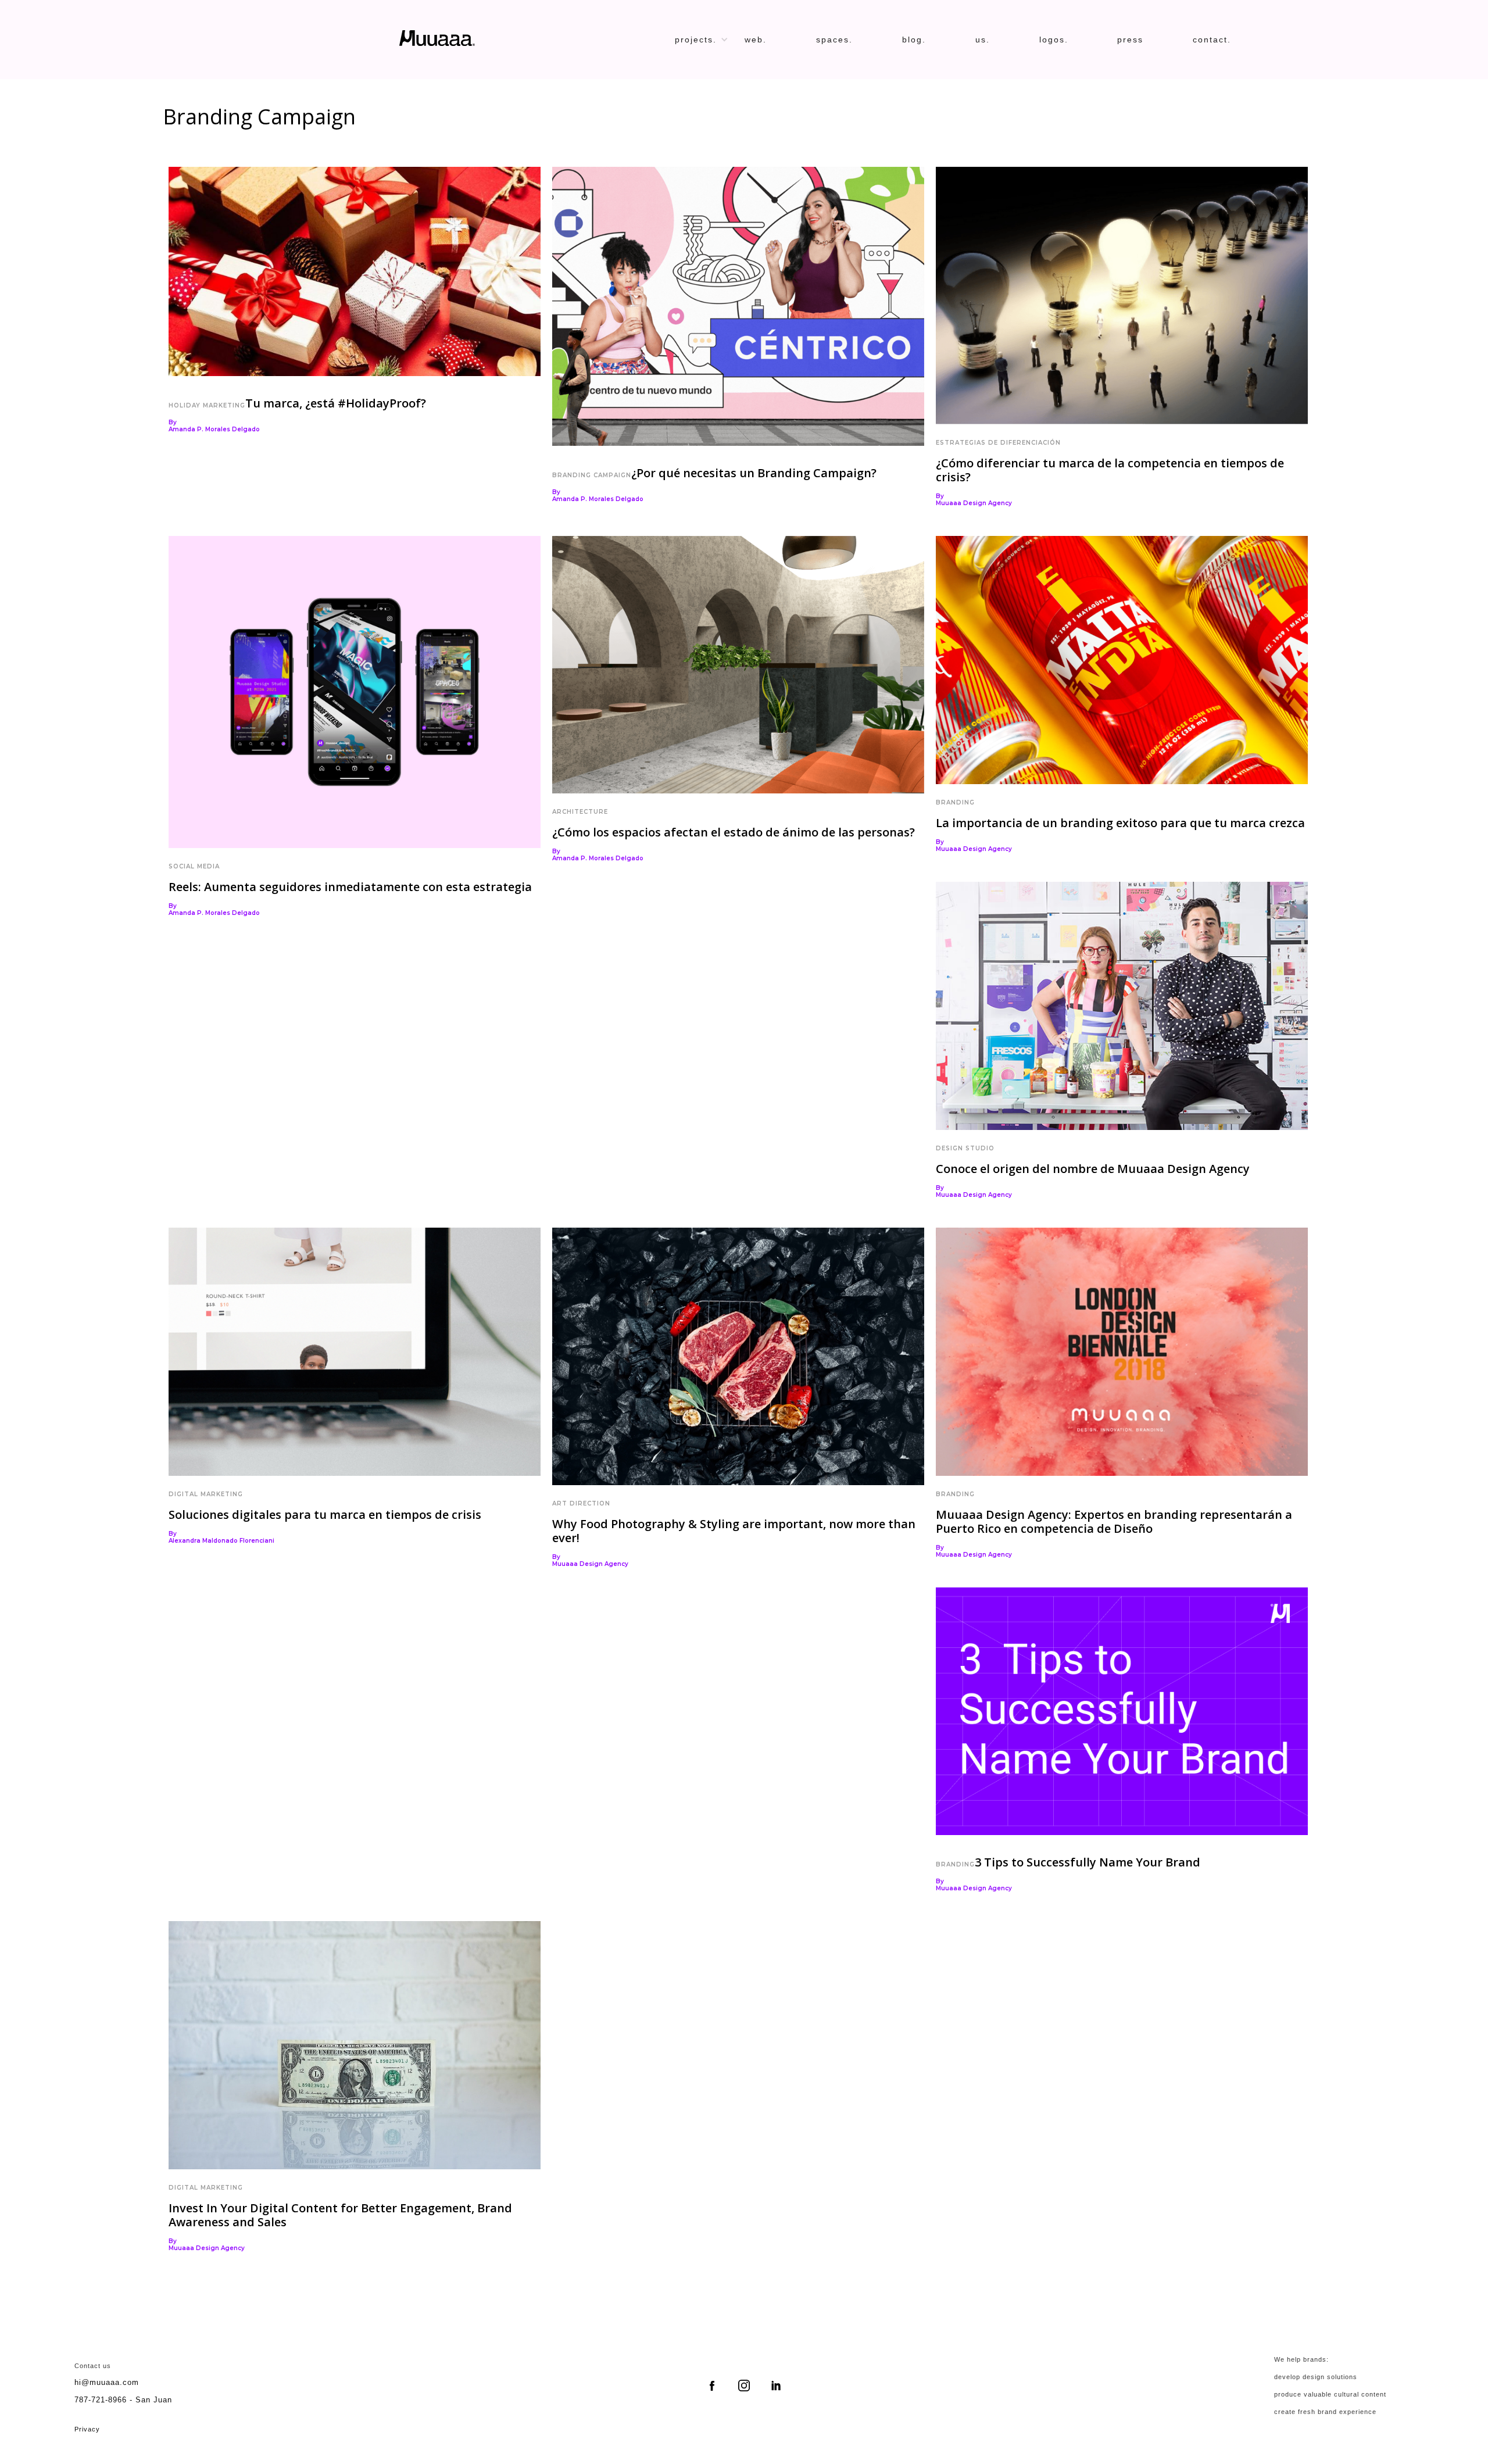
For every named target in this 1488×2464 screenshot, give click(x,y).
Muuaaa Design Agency (974, 503)
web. (756, 40)
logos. (1054, 40)
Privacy (87, 2429)
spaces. (834, 40)
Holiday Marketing (207, 405)
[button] (707, 40)
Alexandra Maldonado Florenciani (221, 1541)
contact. (1212, 40)
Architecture (580, 812)
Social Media (194, 866)
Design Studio (965, 1148)
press (1130, 40)
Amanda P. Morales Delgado (214, 430)
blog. (914, 40)
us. (983, 40)
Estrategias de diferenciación (998, 443)
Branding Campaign (592, 475)
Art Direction (581, 1503)
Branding (955, 802)
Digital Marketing (206, 1494)
